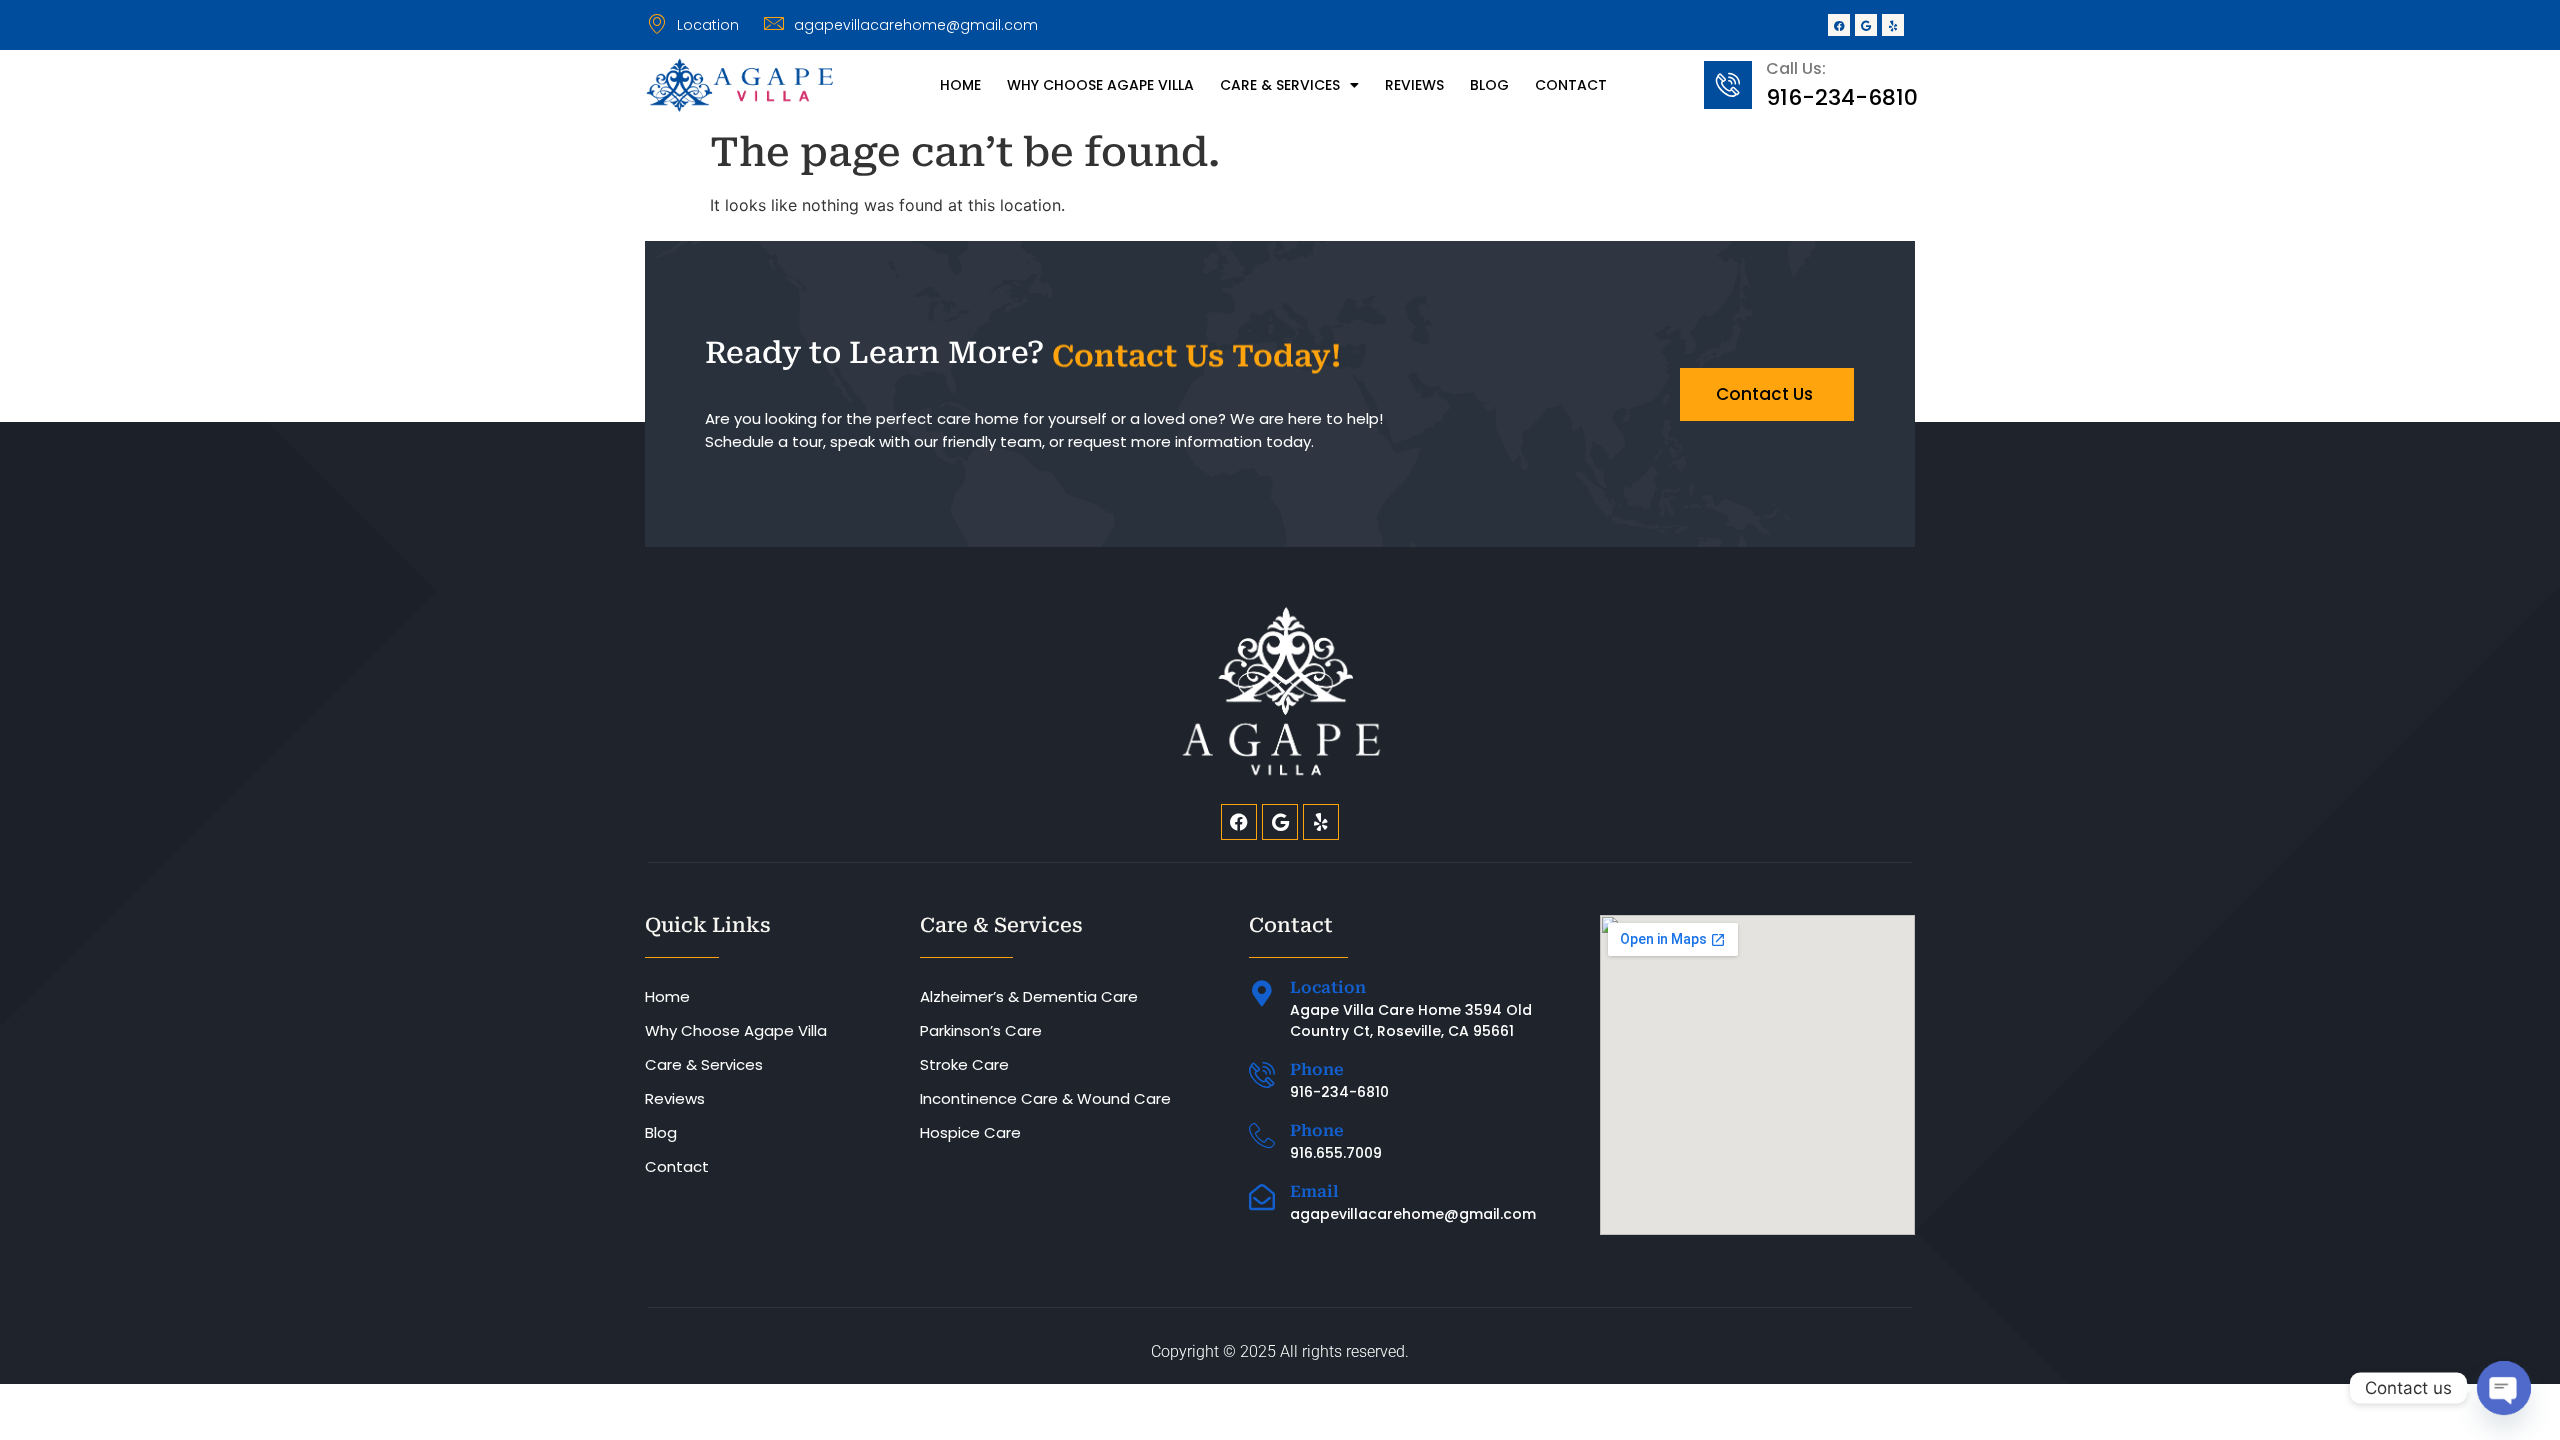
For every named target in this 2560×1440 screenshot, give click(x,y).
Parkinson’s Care (981, 1030)
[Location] (1262, 993)
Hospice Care (970, 1132)
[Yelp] (1893, 25)
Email (1314, 1191)
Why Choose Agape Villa (1100, 85)
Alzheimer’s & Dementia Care (1029, 996)
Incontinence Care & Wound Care (1045, 1098)
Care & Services (1280, 85)
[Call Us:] (1728, 85)
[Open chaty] (2504, 1388)
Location (1328, 987)
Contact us (1764, 394)
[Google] (1866, 25)
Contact (1571, 85)
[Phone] (1262, 1075)
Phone (1317, 1069)
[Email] (1262, 1197)
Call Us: (1796, 68)
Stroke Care (964, 1064)
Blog (1489, 85)
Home (960, 85)
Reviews (1414, 85)
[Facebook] (1839, 25)
